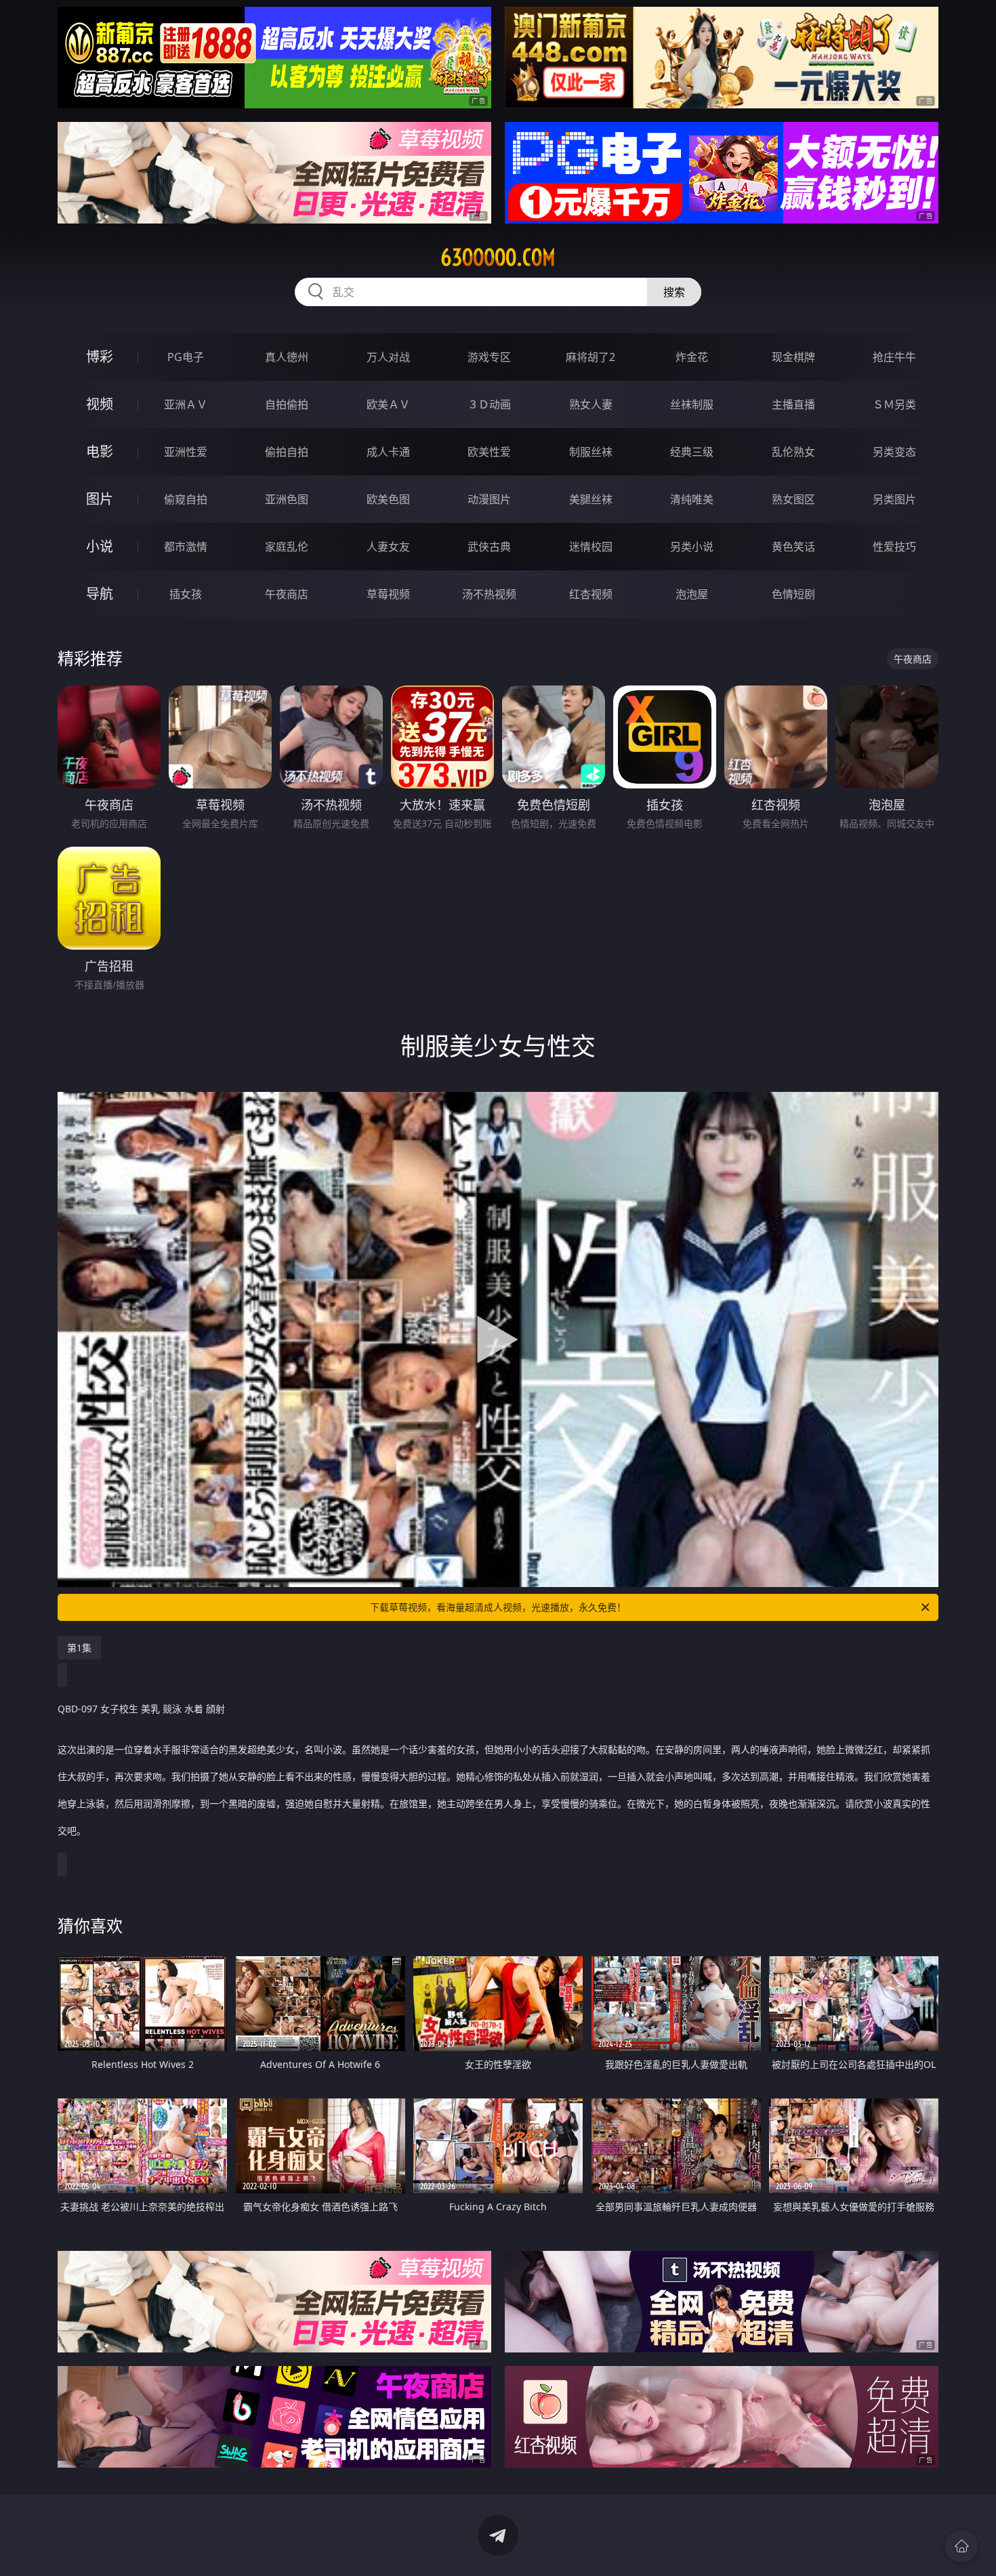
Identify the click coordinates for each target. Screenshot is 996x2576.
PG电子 (186, 357)
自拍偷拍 (287, 404)
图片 (100, 499)
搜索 (674, 292)
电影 (100, 451)
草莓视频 (388, 594)
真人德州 (287, 357)
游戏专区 (489, 357)
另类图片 (894, 499)
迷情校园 (591, 547)
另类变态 (894, 452)
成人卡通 (388, 452)
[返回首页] (961, 2546)
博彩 (100, 357)
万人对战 (388, 357)
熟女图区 (793, 499)
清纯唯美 (692, 499)
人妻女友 (388, 547)
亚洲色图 (287, 499)
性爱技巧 (894, 547)
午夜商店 (287, 594)
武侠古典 (489, 547)
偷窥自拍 (186, 499)
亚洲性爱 (186, 452)
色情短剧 (793, 594)
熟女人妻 (591, 404)
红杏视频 (591, 594)
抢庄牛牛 (894, 357)
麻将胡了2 (590, 357)
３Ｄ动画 (489, 404)
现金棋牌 (793, 357)
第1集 (79, 1648)
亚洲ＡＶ (186, 404)
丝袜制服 (692, 404)
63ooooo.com (498, 257)
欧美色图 (388, 499)
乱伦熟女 (793, 452)
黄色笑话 (793, 547)
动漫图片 (489, 499)
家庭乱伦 (287, 547)
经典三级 (692, 452)
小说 (100, 546)
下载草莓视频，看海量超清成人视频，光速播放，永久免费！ (498, 1607)
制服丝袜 (591, 452)
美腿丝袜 (591, 499)
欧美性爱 (489, 452)
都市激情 (186, 547)
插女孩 (186, 594)
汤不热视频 (489, 594)
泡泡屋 (692, 594)
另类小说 (692, 547)
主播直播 (793, 404)
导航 (100, 594)
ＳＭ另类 (894, 404)
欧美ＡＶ (388, 404)
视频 (100, 404)
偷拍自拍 (287, 452)
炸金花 (692, 357)
